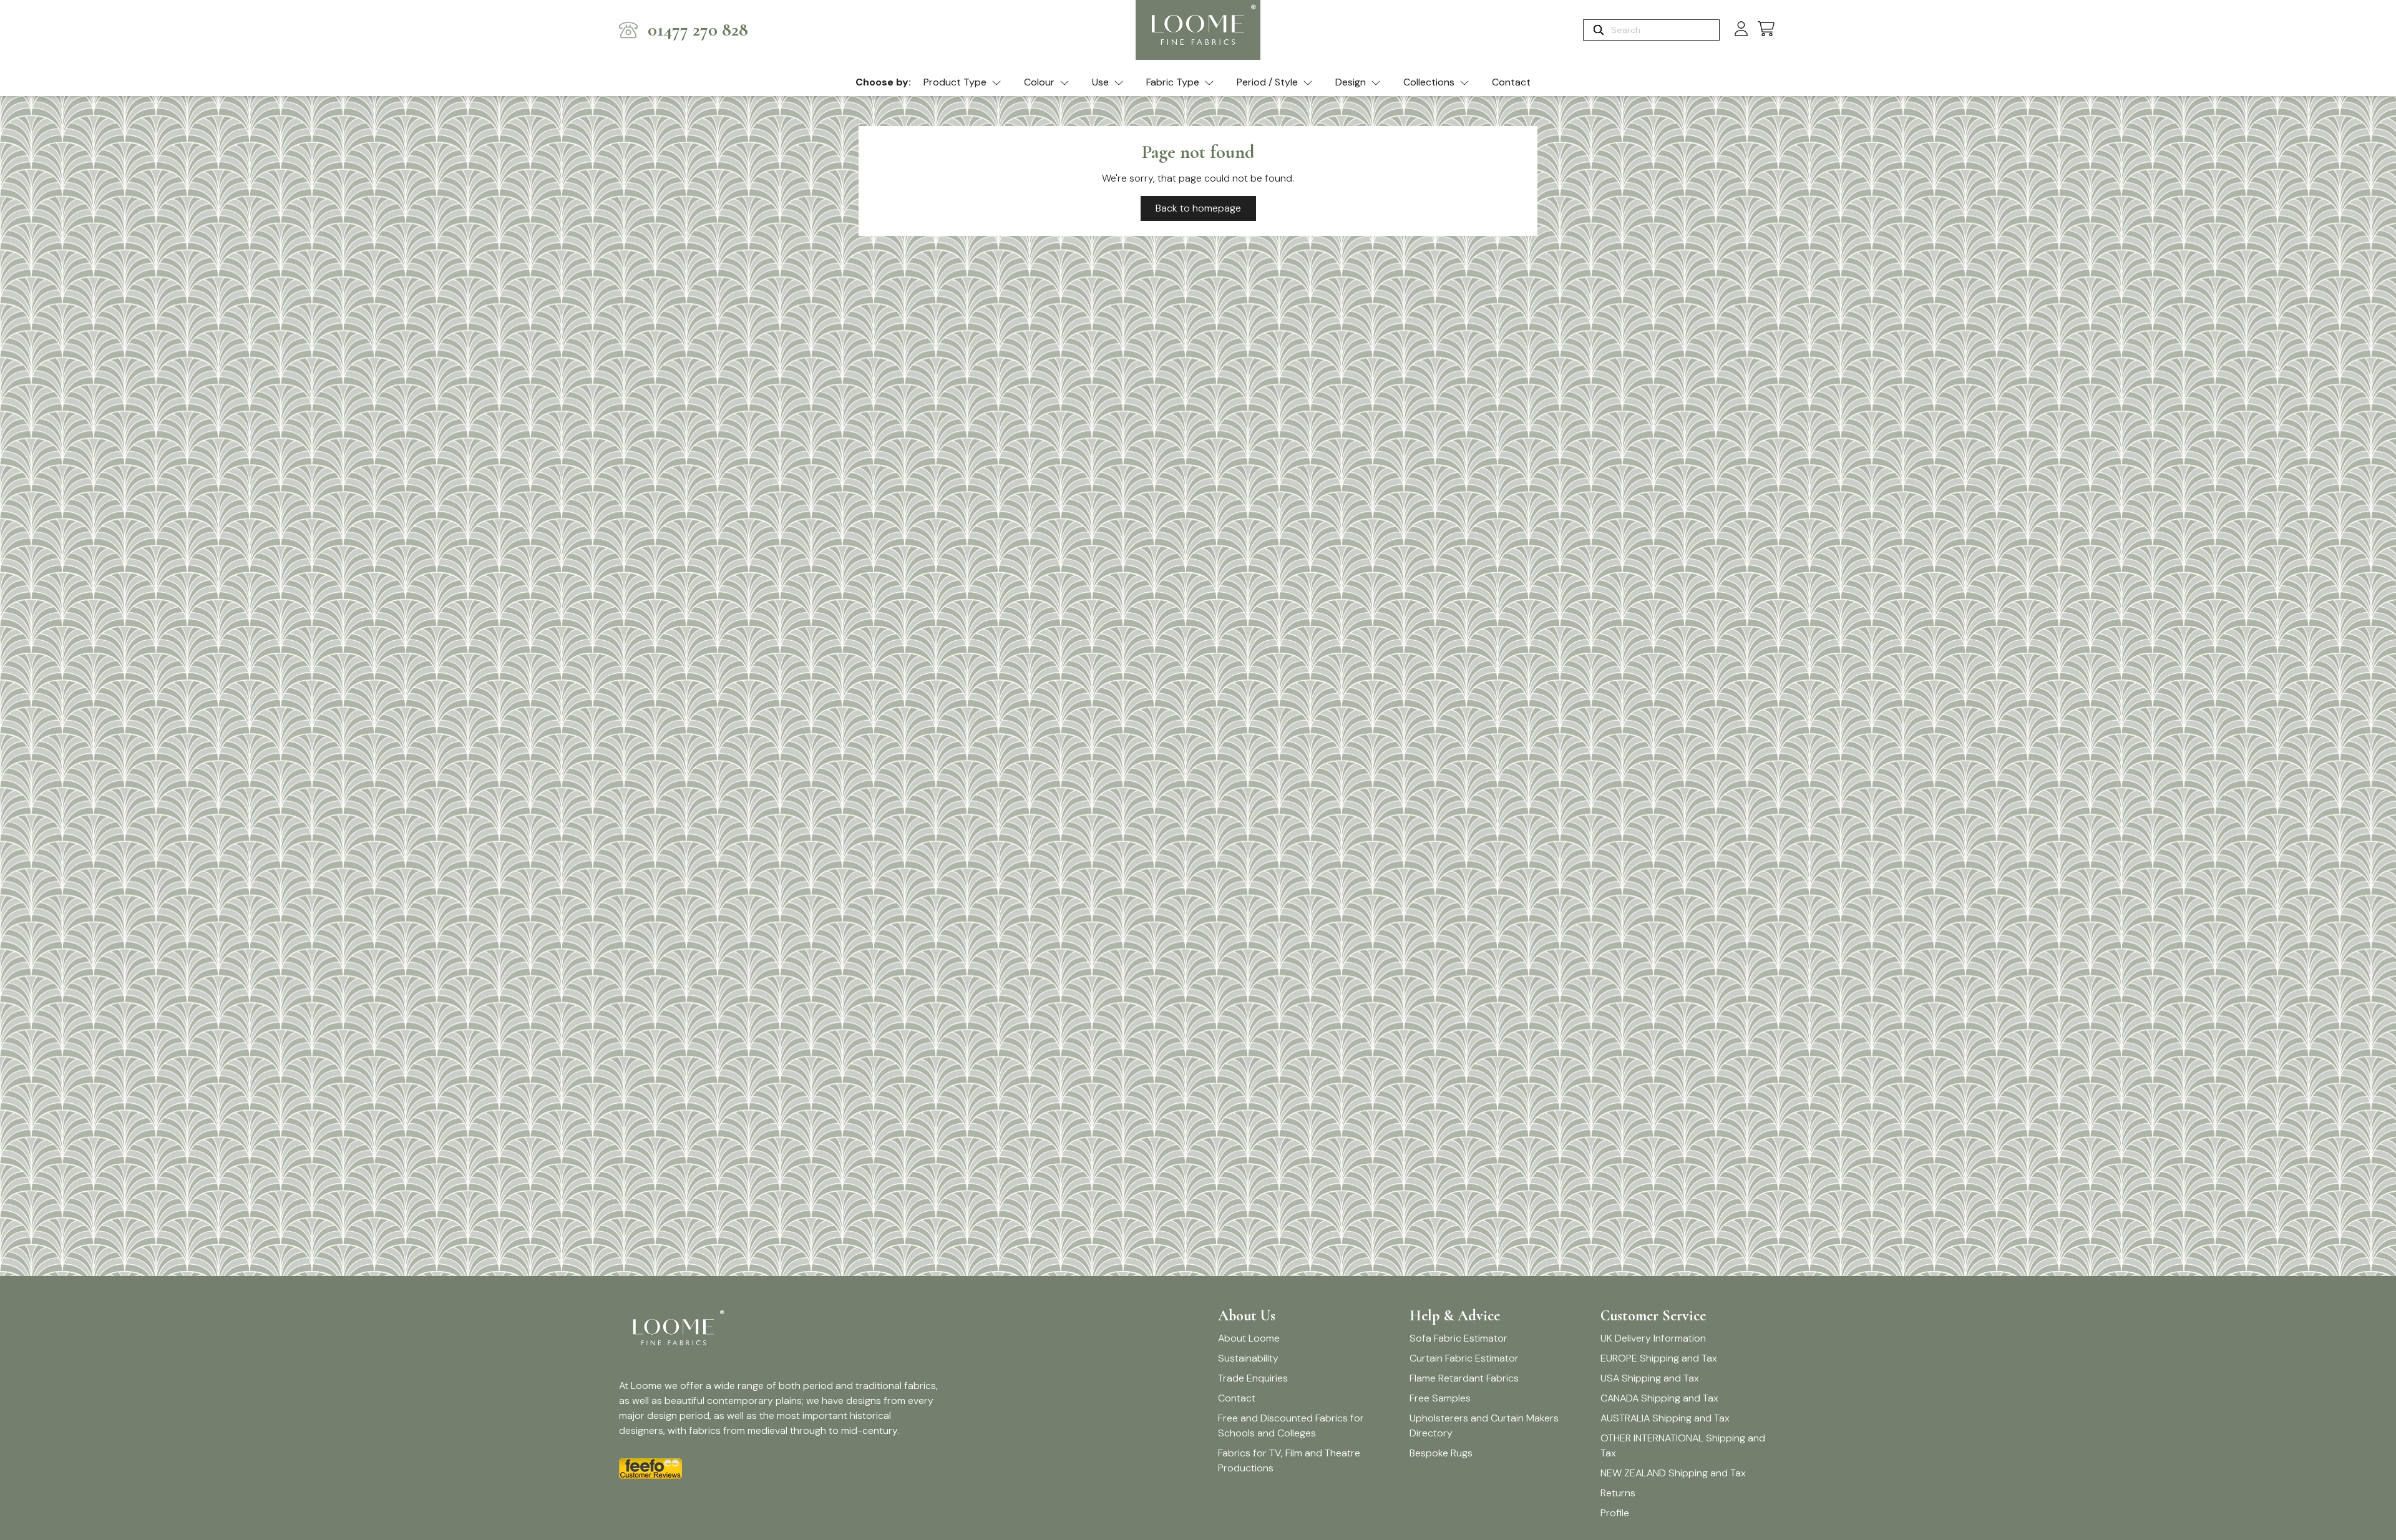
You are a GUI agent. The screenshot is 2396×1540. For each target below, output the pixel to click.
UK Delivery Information (1653, 1338)
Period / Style (1267, 82)
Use (1100, 82)
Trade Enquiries (1253, 1378)
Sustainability (1248, 1358)
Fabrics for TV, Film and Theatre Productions (1289, 1460)
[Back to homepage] (1198, 30)
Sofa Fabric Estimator (1459, 1338)
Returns (1618, 1493)
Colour (1039, 82)
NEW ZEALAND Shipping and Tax (1673, 1473)
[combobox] (1664, 30)
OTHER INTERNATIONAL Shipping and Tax (1683, 1445)
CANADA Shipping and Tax (1659, 1398)
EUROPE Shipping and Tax (1659, 1358)
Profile (1615, 1513)
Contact (1511, 82)
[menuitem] (962, 83)
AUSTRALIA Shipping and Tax (1665, 1418)
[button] (1766, 30)
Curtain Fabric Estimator (1464, 1358)
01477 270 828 (698, 30)
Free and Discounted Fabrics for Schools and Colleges (1291, 1425)
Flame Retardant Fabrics (1464, 1378)
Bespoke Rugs (1441, 1453)
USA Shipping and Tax (1650, 1378)
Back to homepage (1198, 208)
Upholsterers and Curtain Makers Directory (1484, 1425)
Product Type (955, 82)
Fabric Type (1173, 82)
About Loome (1249, 1338)
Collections (1429, 82)
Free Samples (1440, 1398)
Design (1351, 82)
